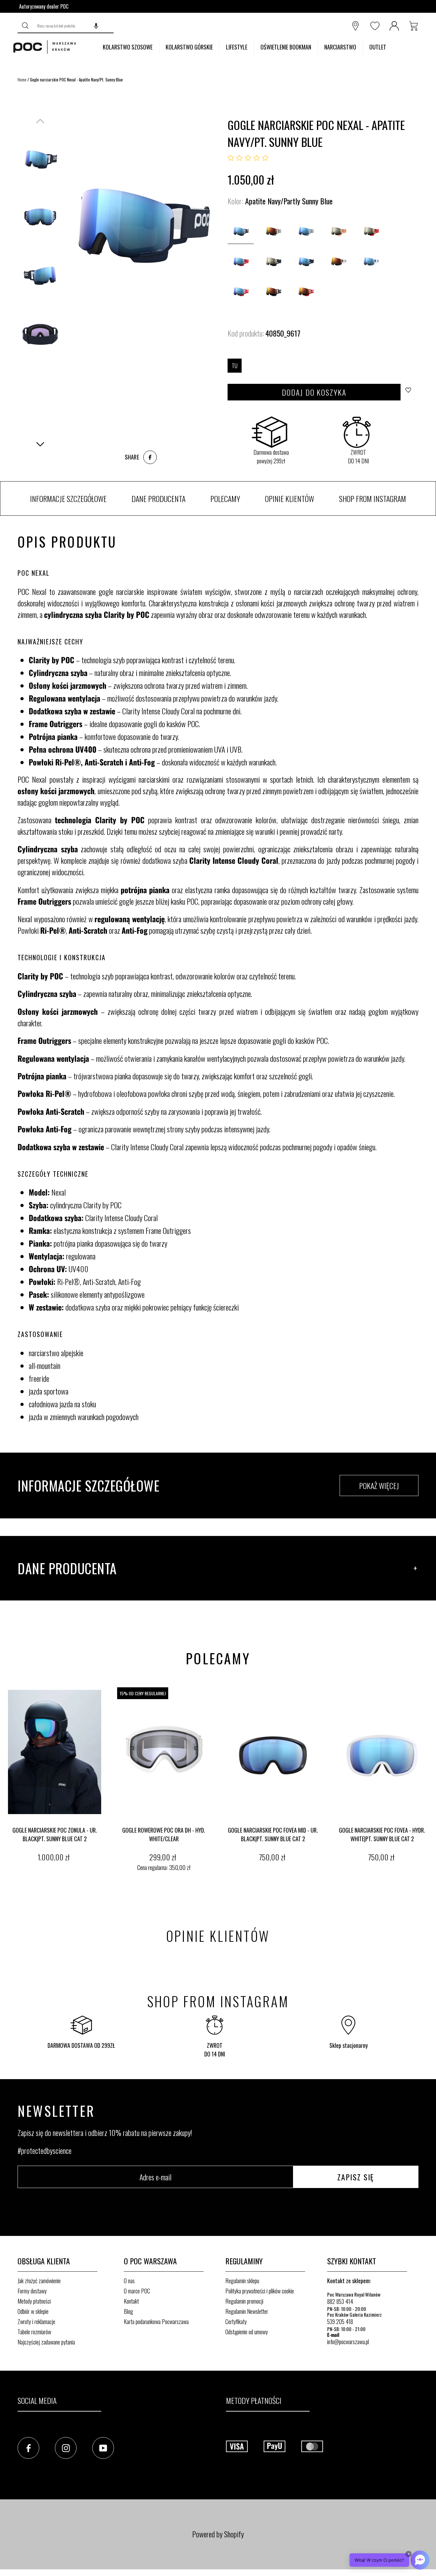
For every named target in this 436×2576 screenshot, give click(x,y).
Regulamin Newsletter (247, 2311)
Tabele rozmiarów (34, 2332)
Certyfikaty (236, 2321)
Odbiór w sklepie (33, 2311)
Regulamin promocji (244, 2301)
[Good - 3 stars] (248, 158)
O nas (129, 2281)
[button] (96, 26)
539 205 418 (340, 2321)
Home (22, 80)
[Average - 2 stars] (239, 158)
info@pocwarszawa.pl (348, 2342)
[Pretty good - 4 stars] (257, 158)
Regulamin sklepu (242, 2281)
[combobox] (74, 26)
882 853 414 (340, 2301)
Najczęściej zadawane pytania (46, 2342)
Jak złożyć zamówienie (39, 2281)
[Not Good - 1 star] (231, 158)
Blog (128, 2311)
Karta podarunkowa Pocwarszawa (156, 2321)
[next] (430, 1780)
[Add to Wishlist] (410, 392)
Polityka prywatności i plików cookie (260, 2291)
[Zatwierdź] (26, 26)
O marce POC (137, 2291)
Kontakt (131, 2301)
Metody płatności (34, 2301)
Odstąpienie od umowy (247, 2332)
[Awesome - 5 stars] (265, 158)
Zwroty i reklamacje (36, 2321)
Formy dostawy (32, 2291)
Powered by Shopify (218, 2534)
